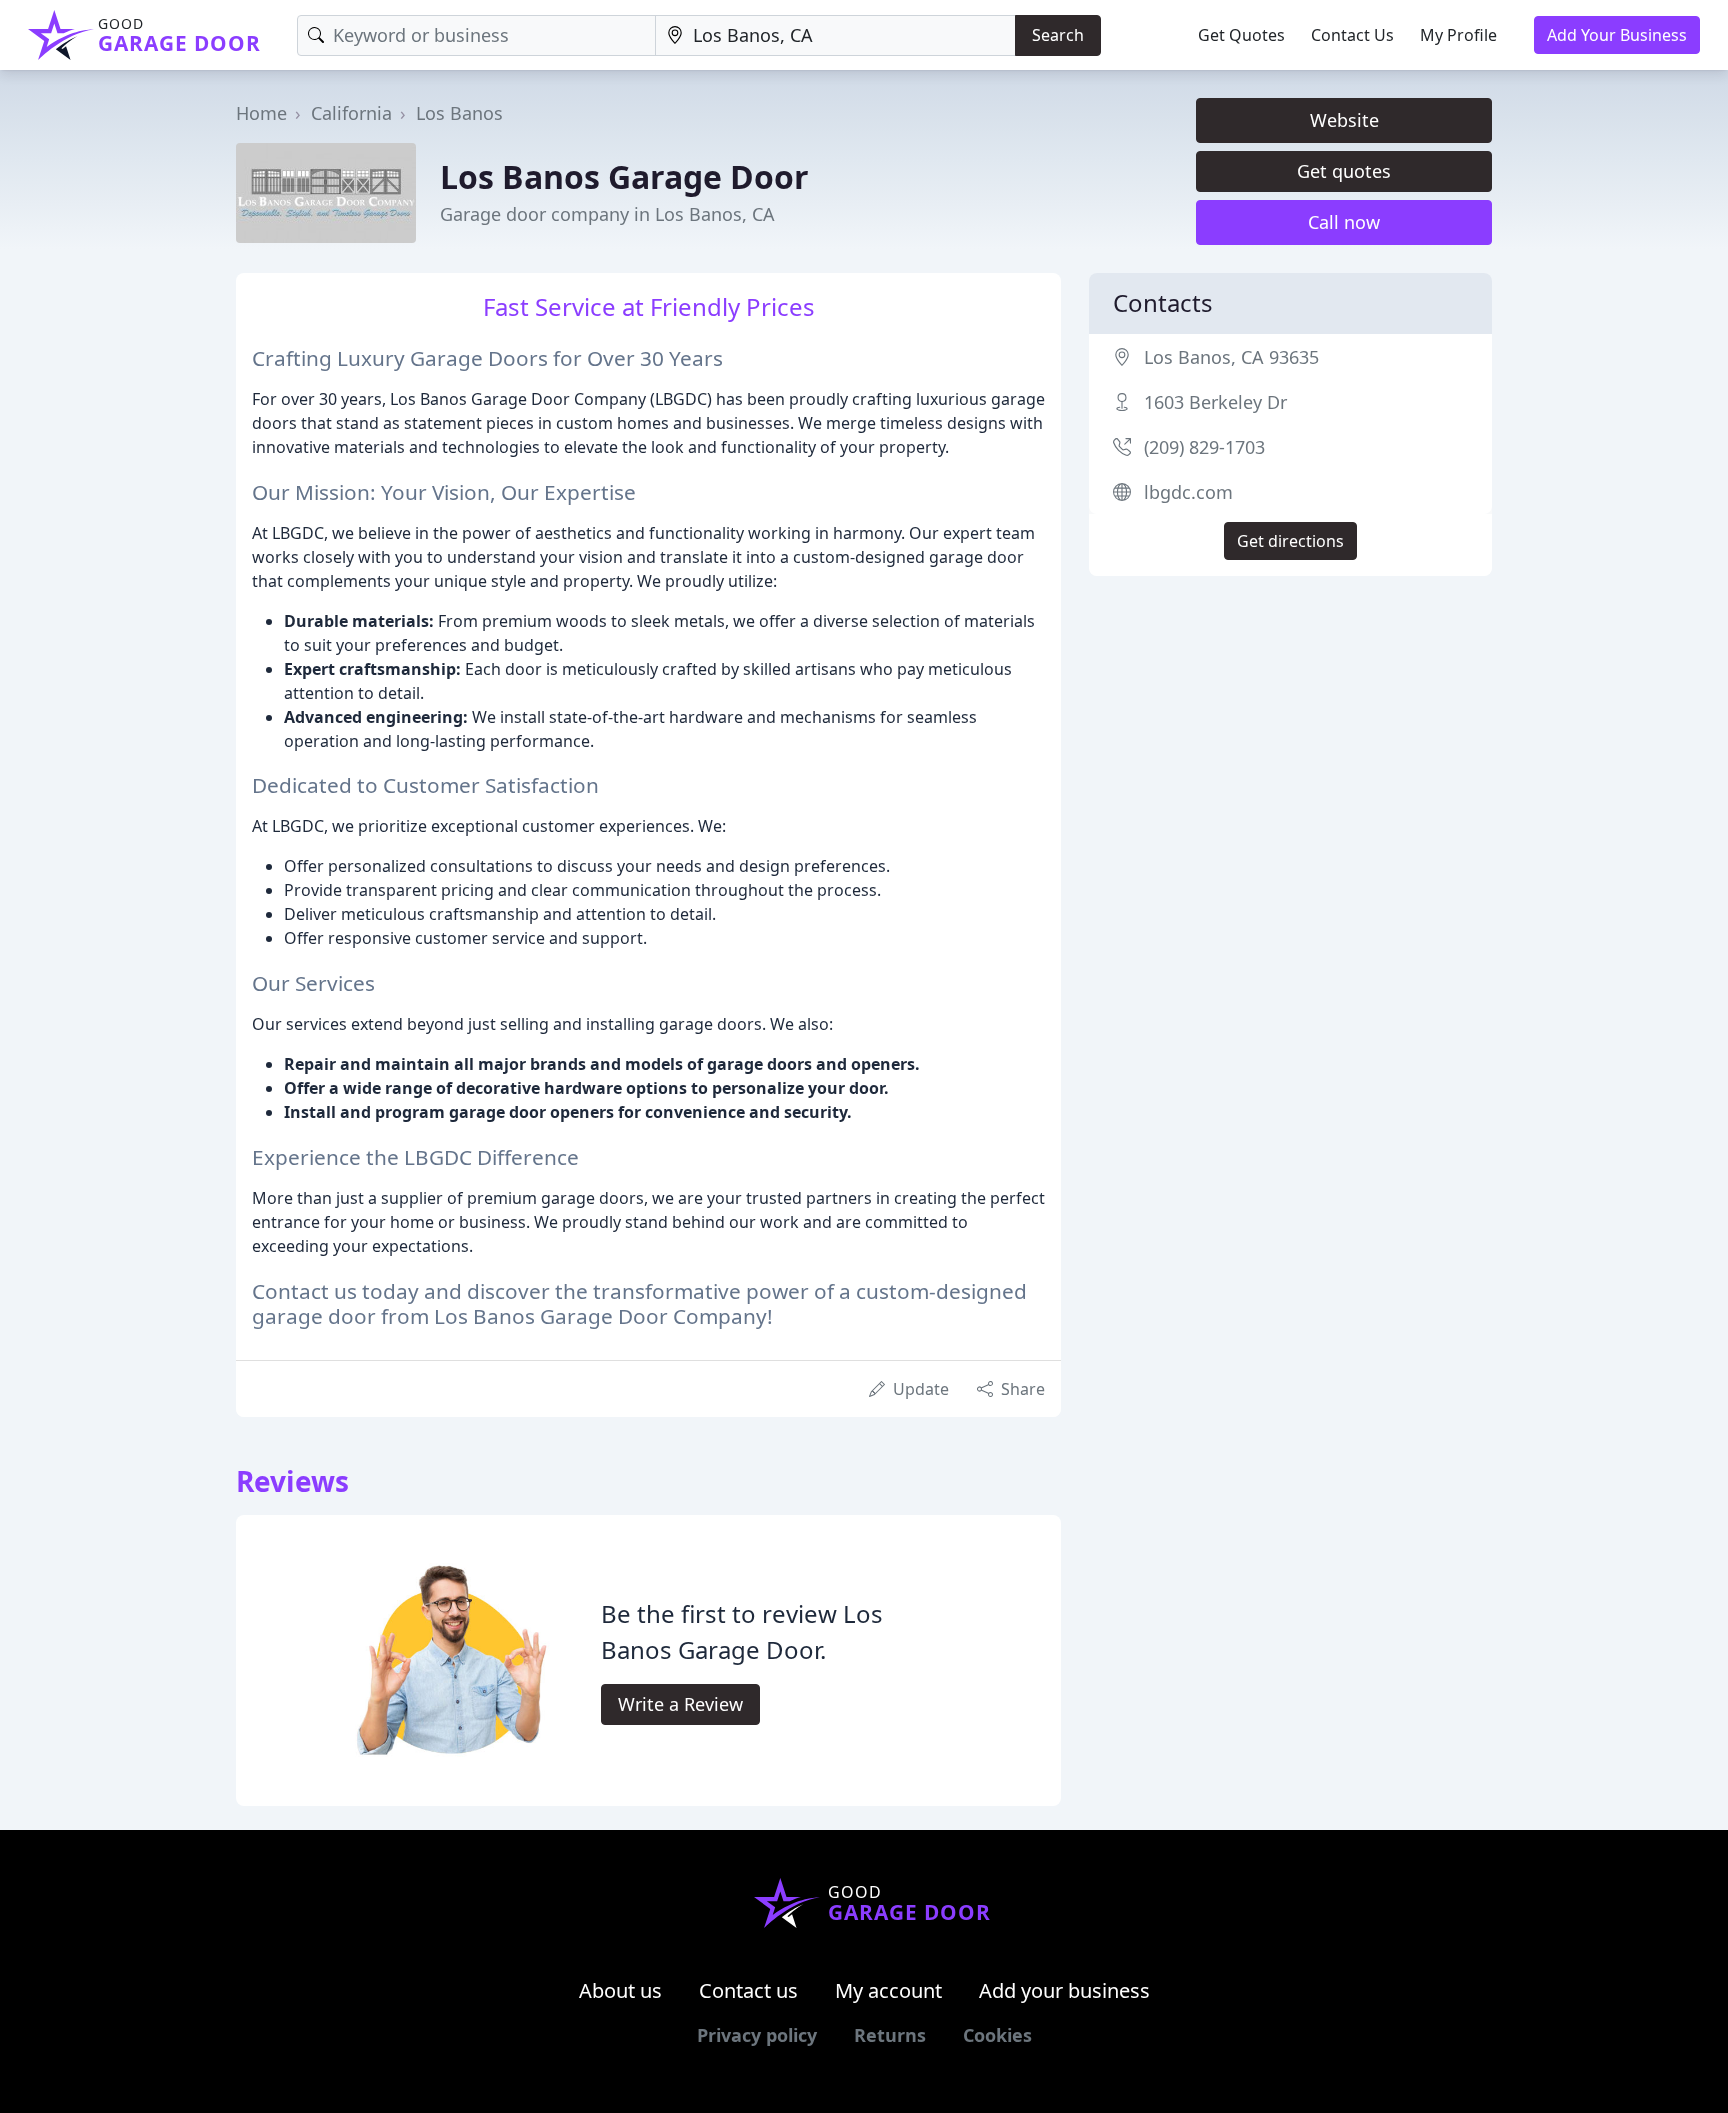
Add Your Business (1617, 35)
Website (1344, 120)
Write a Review (680, 1704)
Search (1058, 35)
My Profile (1458, 35)
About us (620, 1990)
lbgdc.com (1188, 492)
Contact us (748, 1990)
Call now (1344, 222)
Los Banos (459, 113)
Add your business (1064, 1990)
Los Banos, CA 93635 (1231, 357)
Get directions (1290, 541)
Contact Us (1352, 35)
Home (261, 113)
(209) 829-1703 (1204, 447)
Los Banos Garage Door (624, 176)
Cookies (997, 2035)
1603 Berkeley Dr (1215, 402)
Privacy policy (757, 2035)
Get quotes (1344, 171)
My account (888, 1990)
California (351, 113)
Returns (890, 2035)
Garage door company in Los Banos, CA (607, 214)
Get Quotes (1241, 35)
